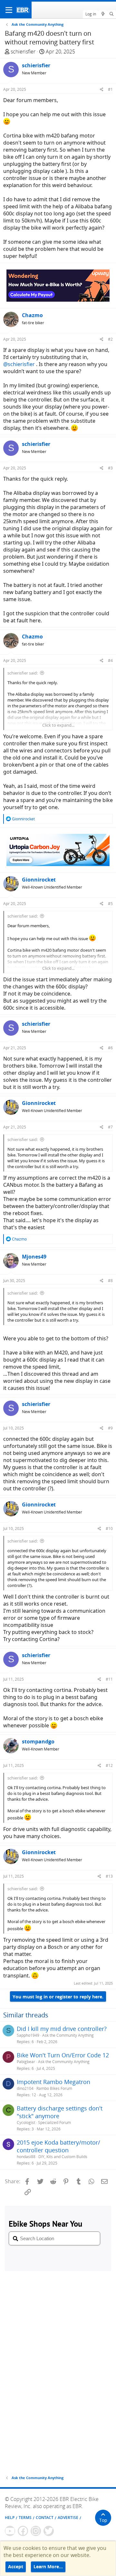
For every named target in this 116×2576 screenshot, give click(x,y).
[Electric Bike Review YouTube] (10, 2531)
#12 (109, 1765)
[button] (9, 10)
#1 (110, 89)
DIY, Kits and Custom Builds (63, 2157)
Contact (45, 2518)
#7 (110, 1127)
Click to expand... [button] (58, 725)
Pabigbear (26, 2062)
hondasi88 (26, 2157)
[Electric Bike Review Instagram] (36, 2531)
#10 (109, 1529)
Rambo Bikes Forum (54, 2088)
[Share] (102, 89)
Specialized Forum (54, 2123)
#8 (110, 1281)
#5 (110, 904)
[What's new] (103, 14)
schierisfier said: (23, 673)
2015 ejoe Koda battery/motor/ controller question (58, 2146)
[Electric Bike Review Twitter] (49, 2531)
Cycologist (26, 2123)
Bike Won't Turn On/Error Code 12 (63, 2055)
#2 (110, 339)
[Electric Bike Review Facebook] (23, 2531)
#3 (110, 468)
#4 (110, 661)
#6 (110, 1048)
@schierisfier (19, 364)
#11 (109, 1679)
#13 (109, 1876)
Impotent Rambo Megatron (53, 2082)
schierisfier (23, 52)
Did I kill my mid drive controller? (62, 2029)
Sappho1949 (28, 2035)
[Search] (112, 14)
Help (10, 2518)
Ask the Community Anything (68, 2035)
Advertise (68, 2518)
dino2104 (25, 2088)
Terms (25, 2518)
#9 (110, 1428)
